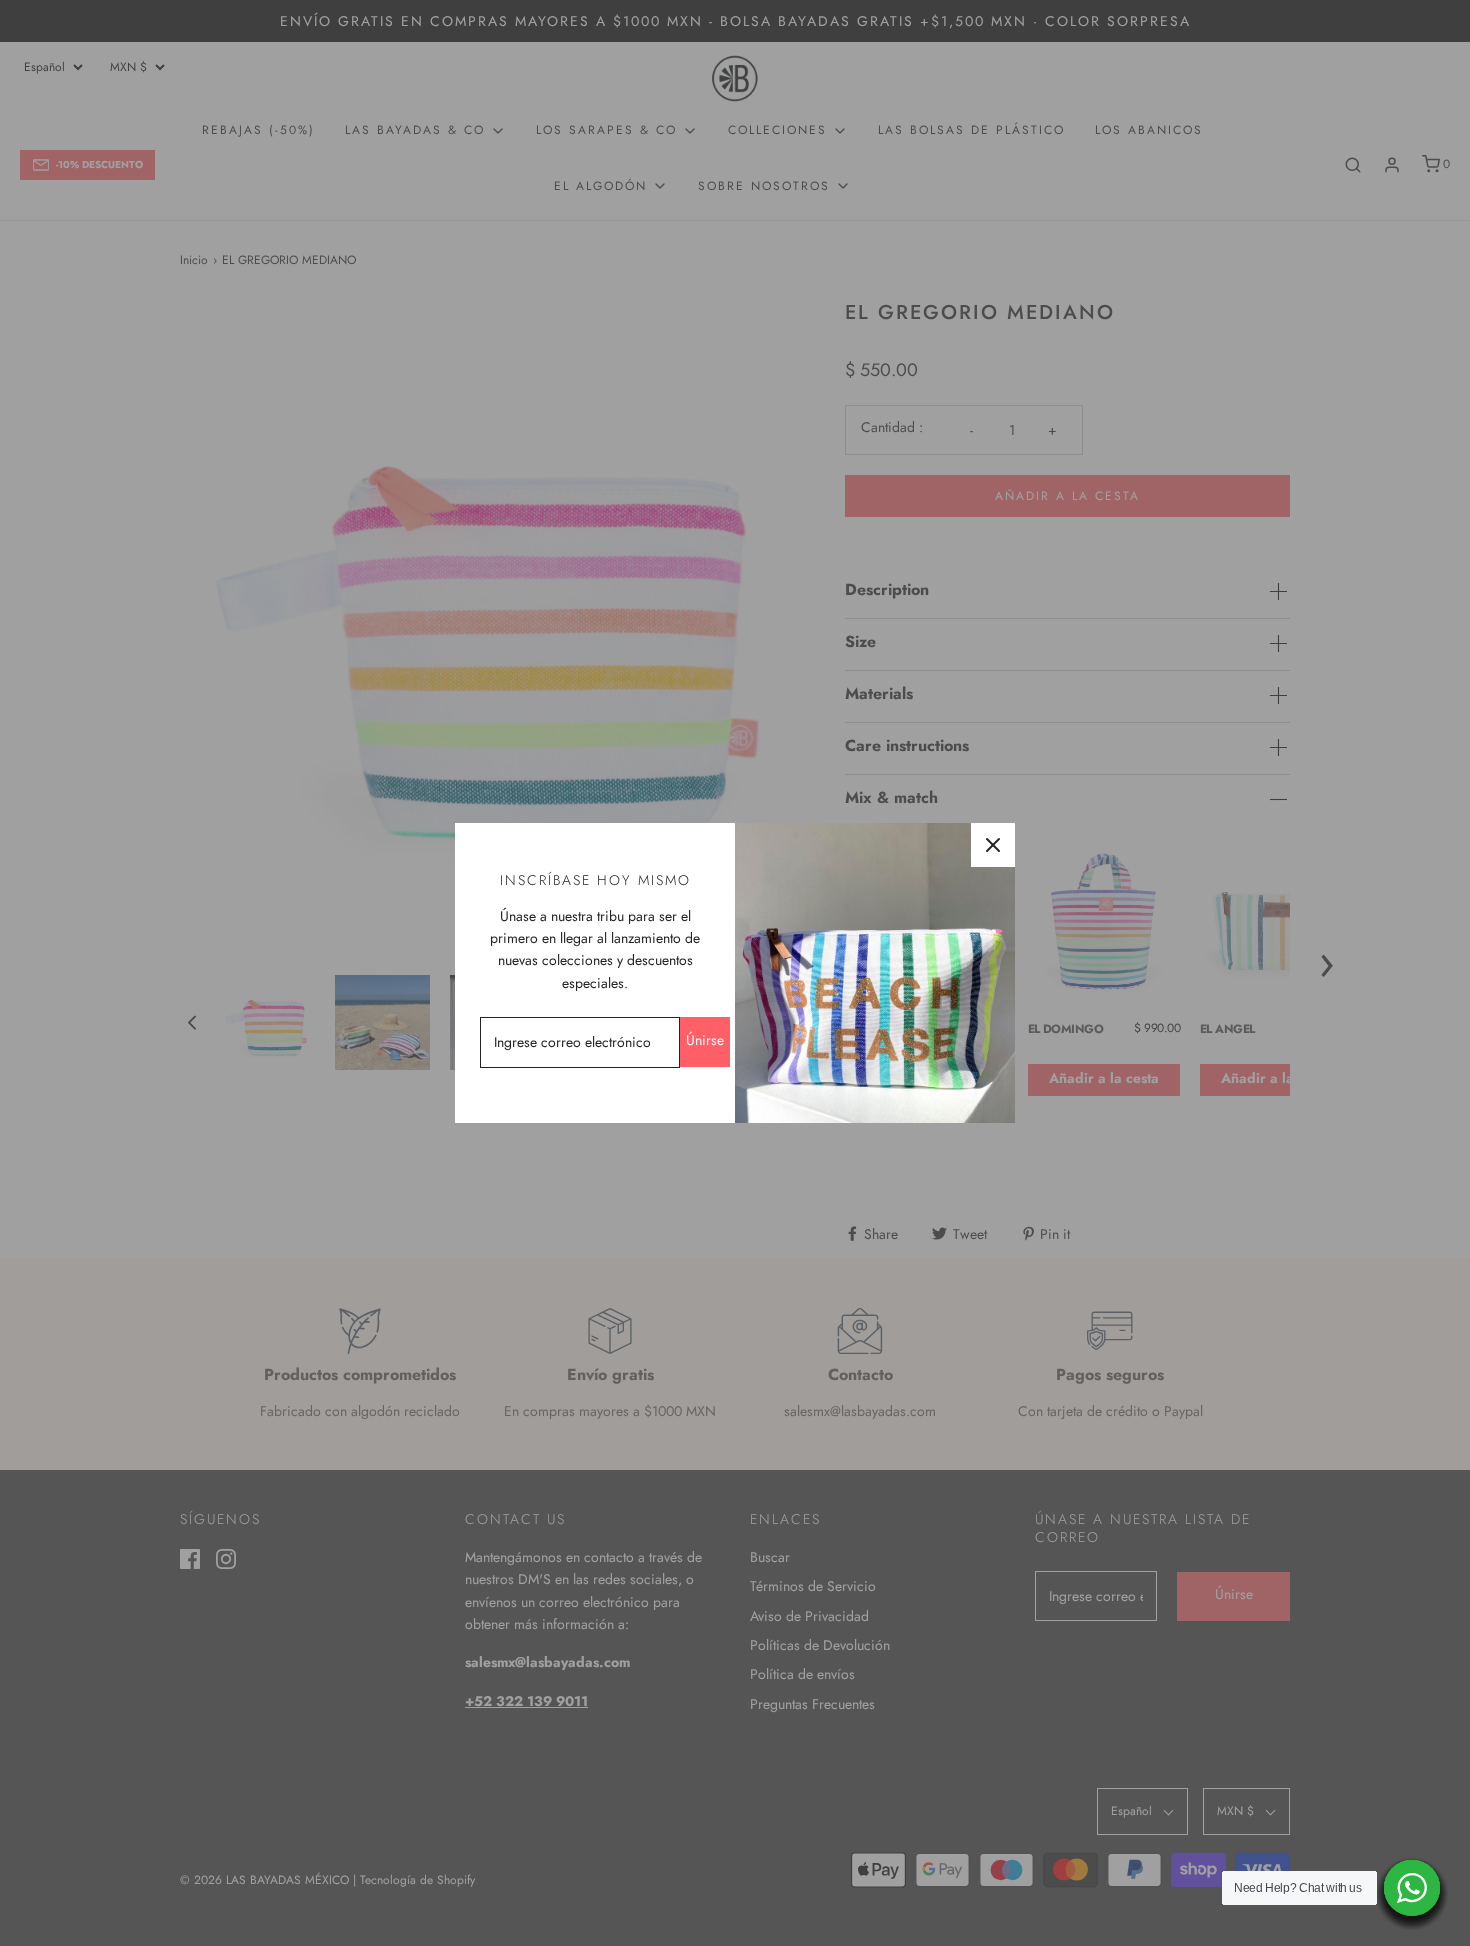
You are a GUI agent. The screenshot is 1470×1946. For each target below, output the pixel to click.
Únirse (705, 1040)
